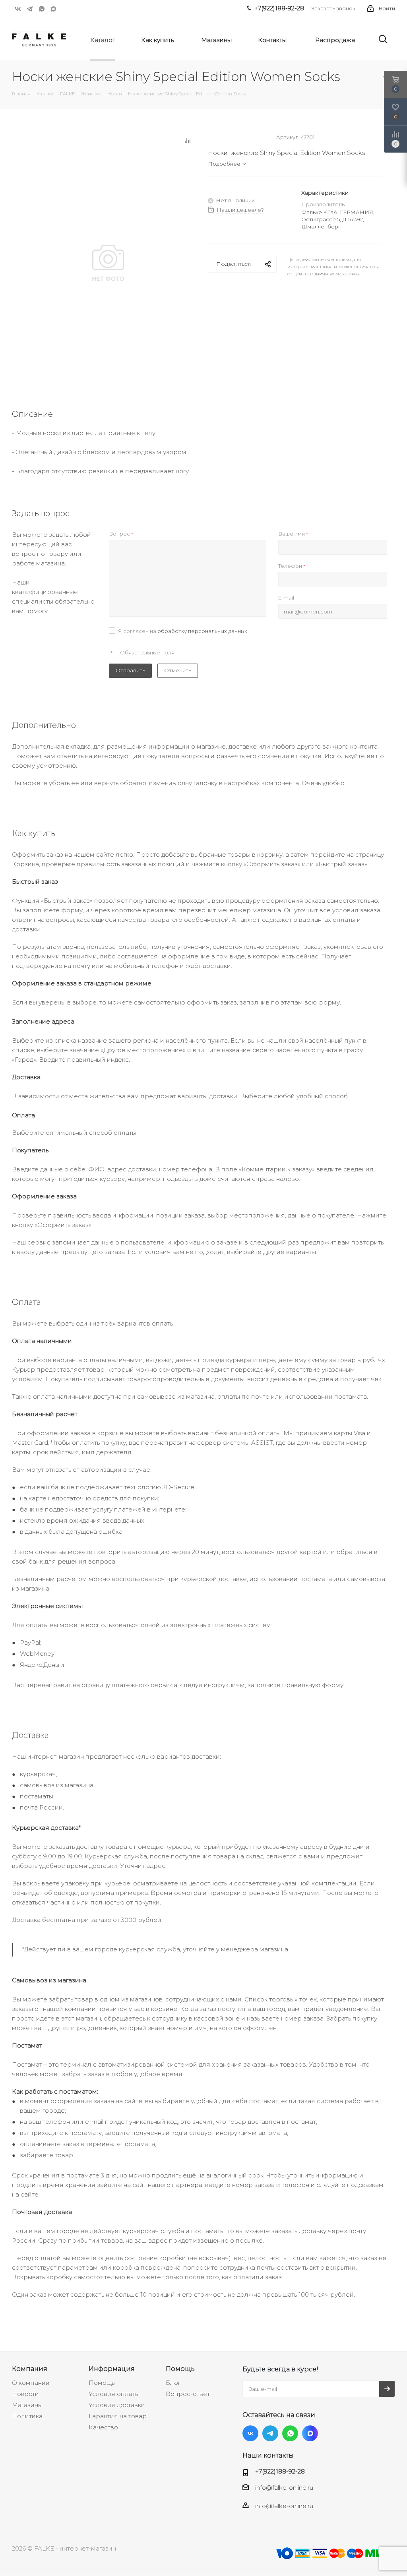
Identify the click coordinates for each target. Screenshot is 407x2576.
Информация (112, 2369)
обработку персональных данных (202, 631)
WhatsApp (42, 9)
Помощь (102, 2383)
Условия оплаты (114, 2394)
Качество (103, 2427)
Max (54, 9)
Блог (173, 2383)
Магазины (27, 2405)
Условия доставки (117, 2405)
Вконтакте (18, 9)
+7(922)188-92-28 (280, 2471)
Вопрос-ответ (188, 2394)
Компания (30, 2369)
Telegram (30, 9)
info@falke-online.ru (284, 2488)
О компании (31, 2383)
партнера (187, 2185)
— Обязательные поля (142, 652)
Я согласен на (183, 631)
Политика (27, 2416)
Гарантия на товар (118, 2416)
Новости (25, 2394)
